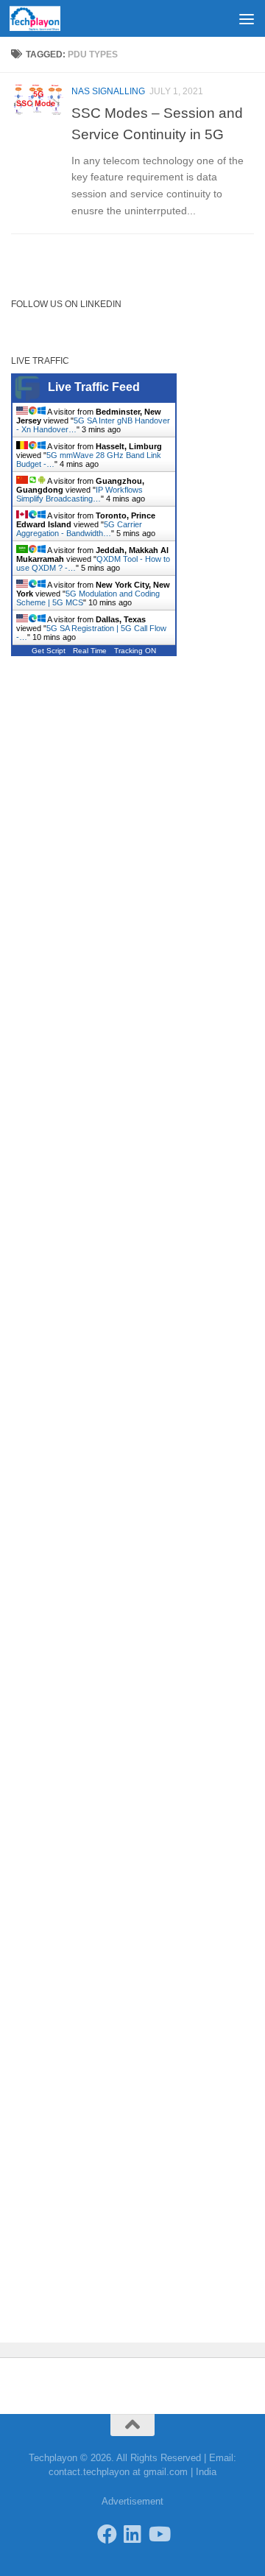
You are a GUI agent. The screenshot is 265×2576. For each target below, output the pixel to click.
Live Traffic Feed (94, 387)
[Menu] (247, 18)
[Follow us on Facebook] (107, 2534)
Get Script (49, 651)
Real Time (90, 651)
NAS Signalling (108, 91)
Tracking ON (135, 651)
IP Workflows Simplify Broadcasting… (79, 494)
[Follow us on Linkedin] (133, 2534)
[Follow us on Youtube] (159, 2534)
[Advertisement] (132, 55)
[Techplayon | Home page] (43, 18)
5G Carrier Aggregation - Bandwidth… (79, 529)
